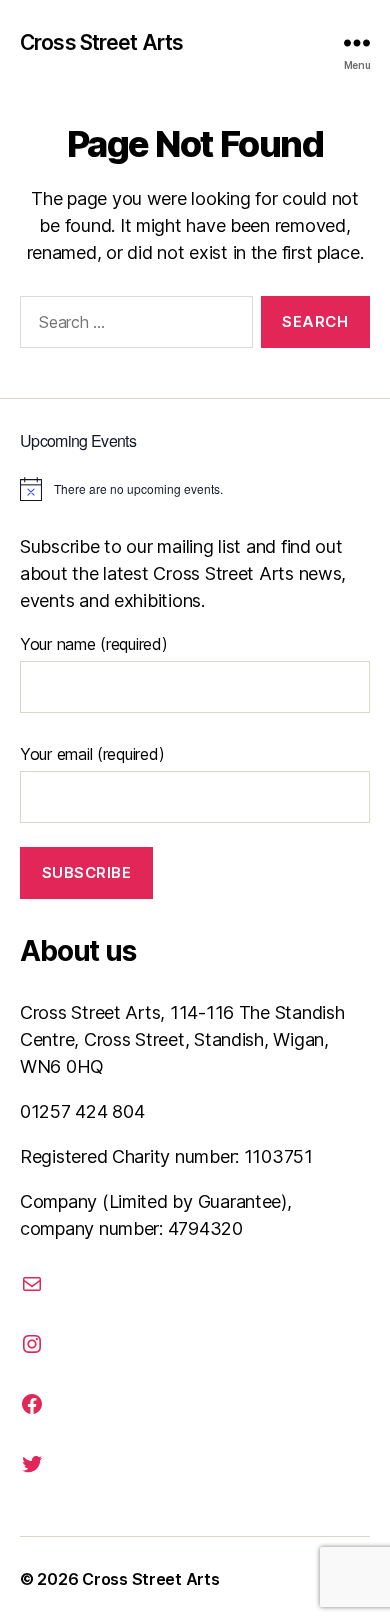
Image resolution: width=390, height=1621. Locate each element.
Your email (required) (92, 754)
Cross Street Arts (101, 42)
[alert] (195, 489)
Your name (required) (94, 644)
